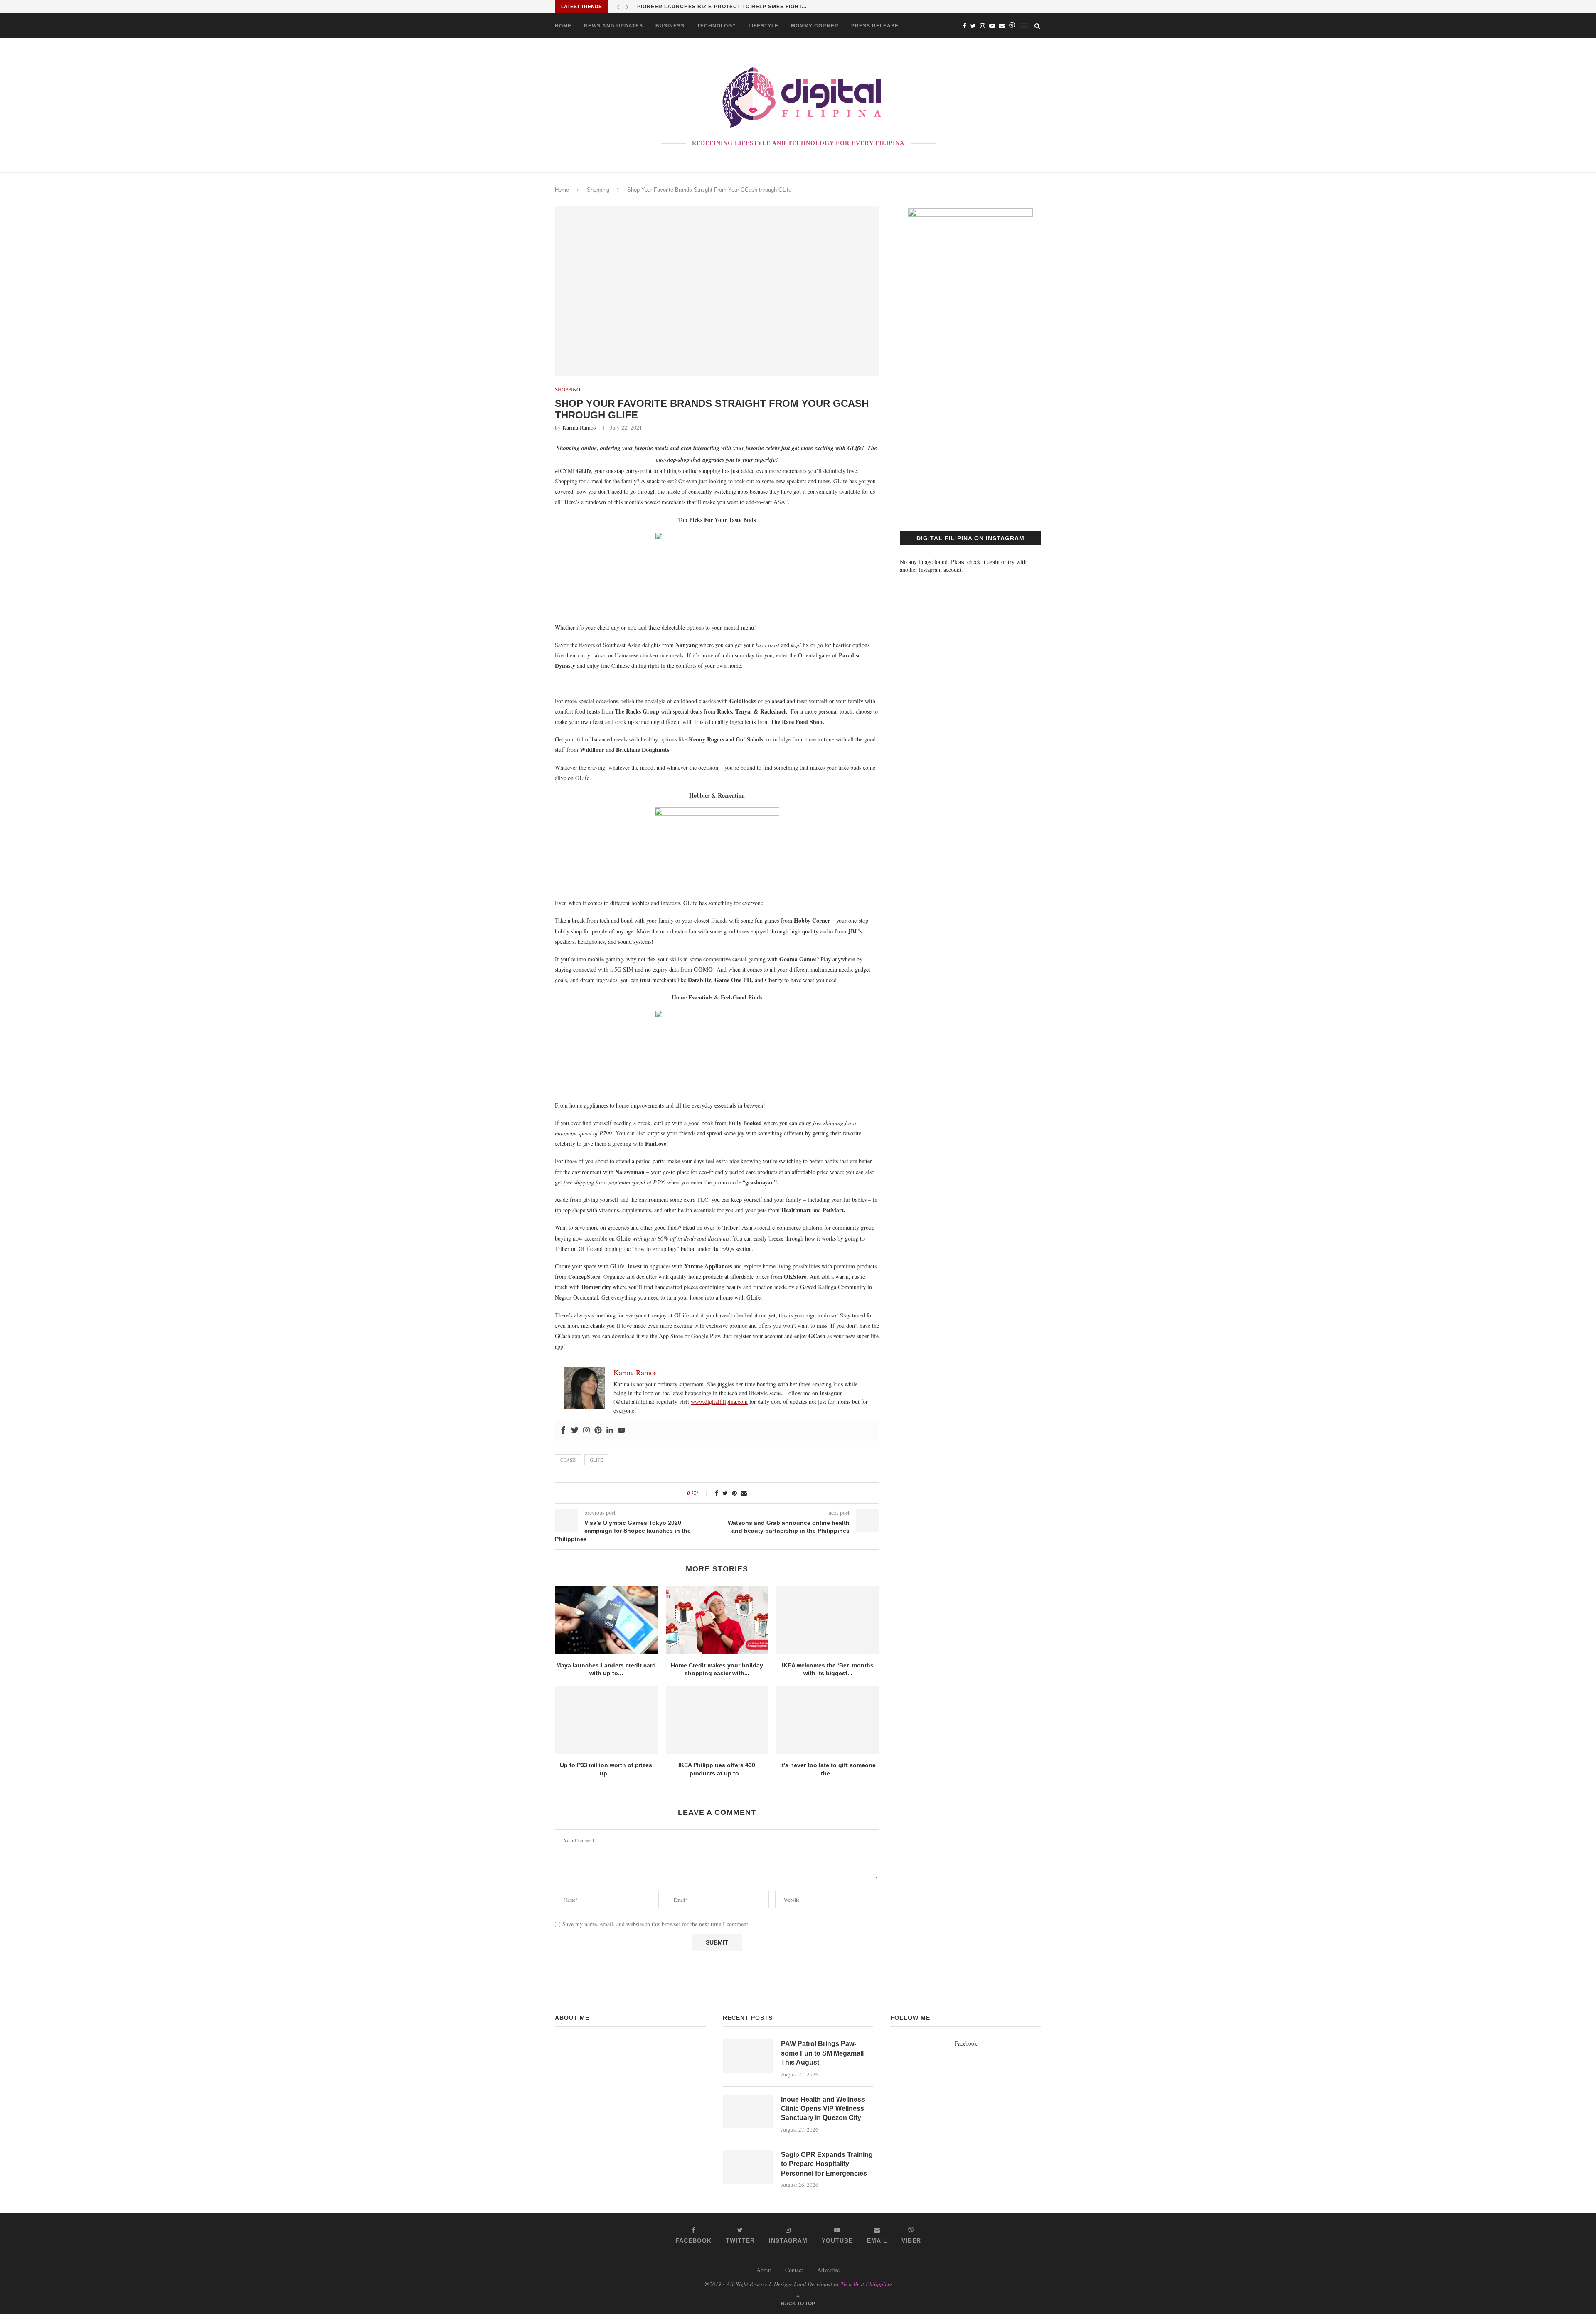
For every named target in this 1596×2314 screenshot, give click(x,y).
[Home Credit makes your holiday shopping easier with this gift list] (717, 1620)
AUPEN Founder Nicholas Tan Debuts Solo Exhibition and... (731, 7)
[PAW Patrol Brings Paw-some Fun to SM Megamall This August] (748, 2056)
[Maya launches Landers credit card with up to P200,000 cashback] (606, 1620)
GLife (596, 1460)
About (764, 2270)
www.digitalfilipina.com (719, 1402)
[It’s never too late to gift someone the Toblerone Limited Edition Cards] (828, 1720)
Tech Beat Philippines (867, 2284)
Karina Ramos (579, 427)
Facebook (966, 2043)
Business (670, 26)
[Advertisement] (970, 437)
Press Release (875, 26)
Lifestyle (764, 26)
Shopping (598, 190)
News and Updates (613, 26)
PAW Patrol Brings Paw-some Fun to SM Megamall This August (822, 2053)
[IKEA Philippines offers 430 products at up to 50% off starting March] (717, 1720)
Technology (717, 26)
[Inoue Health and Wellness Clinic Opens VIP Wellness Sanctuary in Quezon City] (748, 2112)
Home (563, 26)
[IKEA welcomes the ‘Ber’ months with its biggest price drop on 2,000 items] (828, 1620)
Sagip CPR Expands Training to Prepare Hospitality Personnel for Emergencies (827, 2164)
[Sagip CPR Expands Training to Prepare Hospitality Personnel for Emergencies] (748, 2167)
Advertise (828, 2270)
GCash (568, 1460)
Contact (794, 2270)
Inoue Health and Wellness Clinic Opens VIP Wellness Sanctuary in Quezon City (823, 2109)
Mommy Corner (815, 26)
